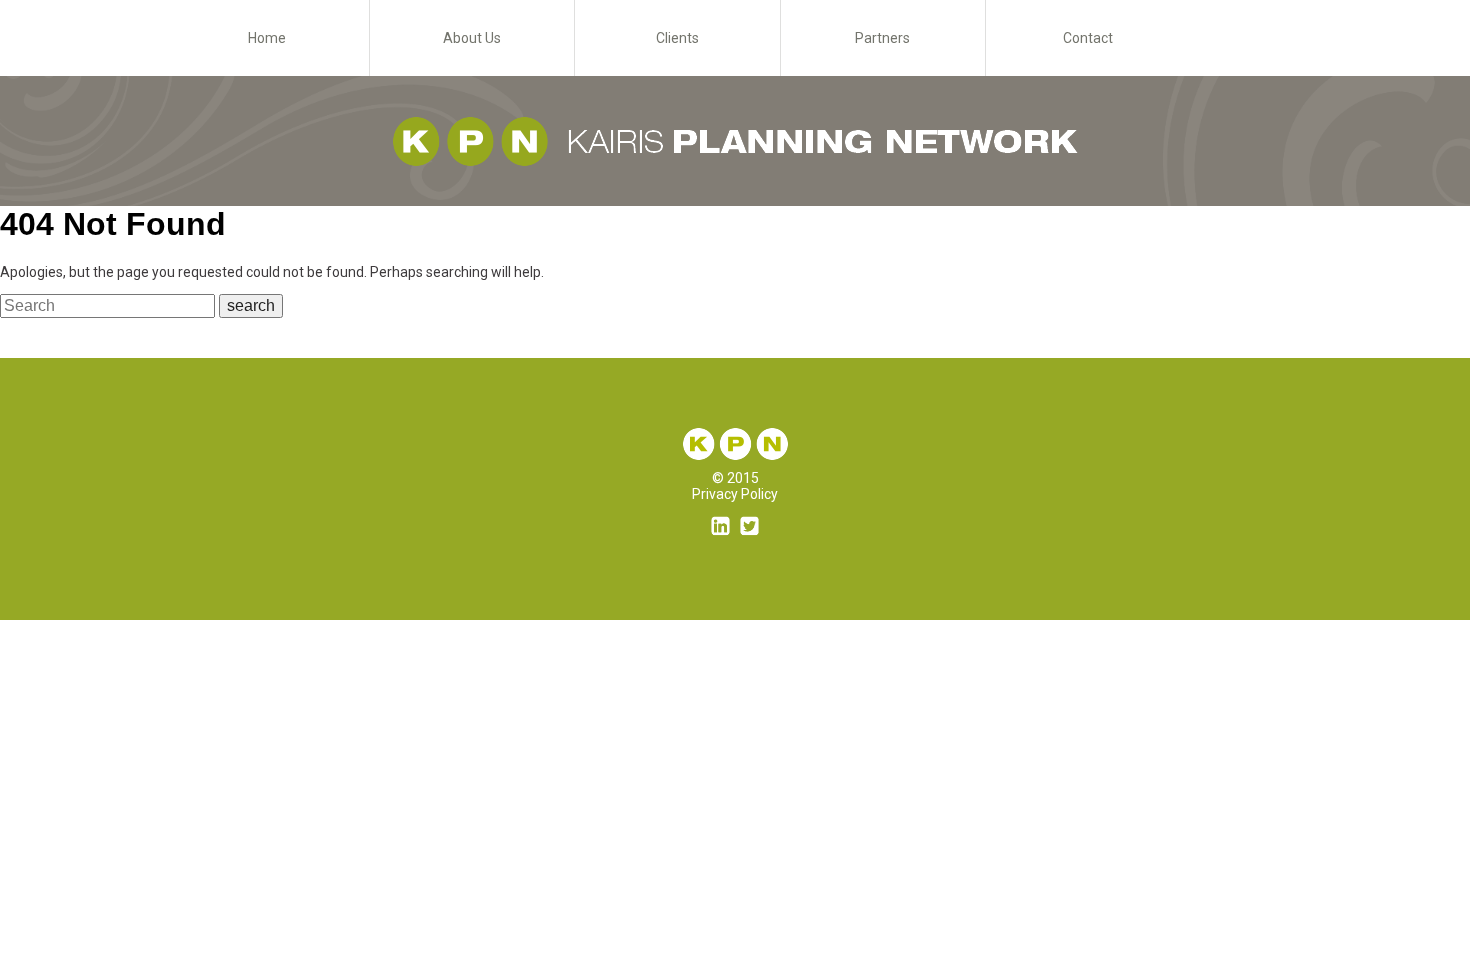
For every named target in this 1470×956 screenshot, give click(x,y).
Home (267, 38)
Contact (1088, 38)
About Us (472, 38)
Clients (677, 38)
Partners (882, 38)
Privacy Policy (735, 494)
